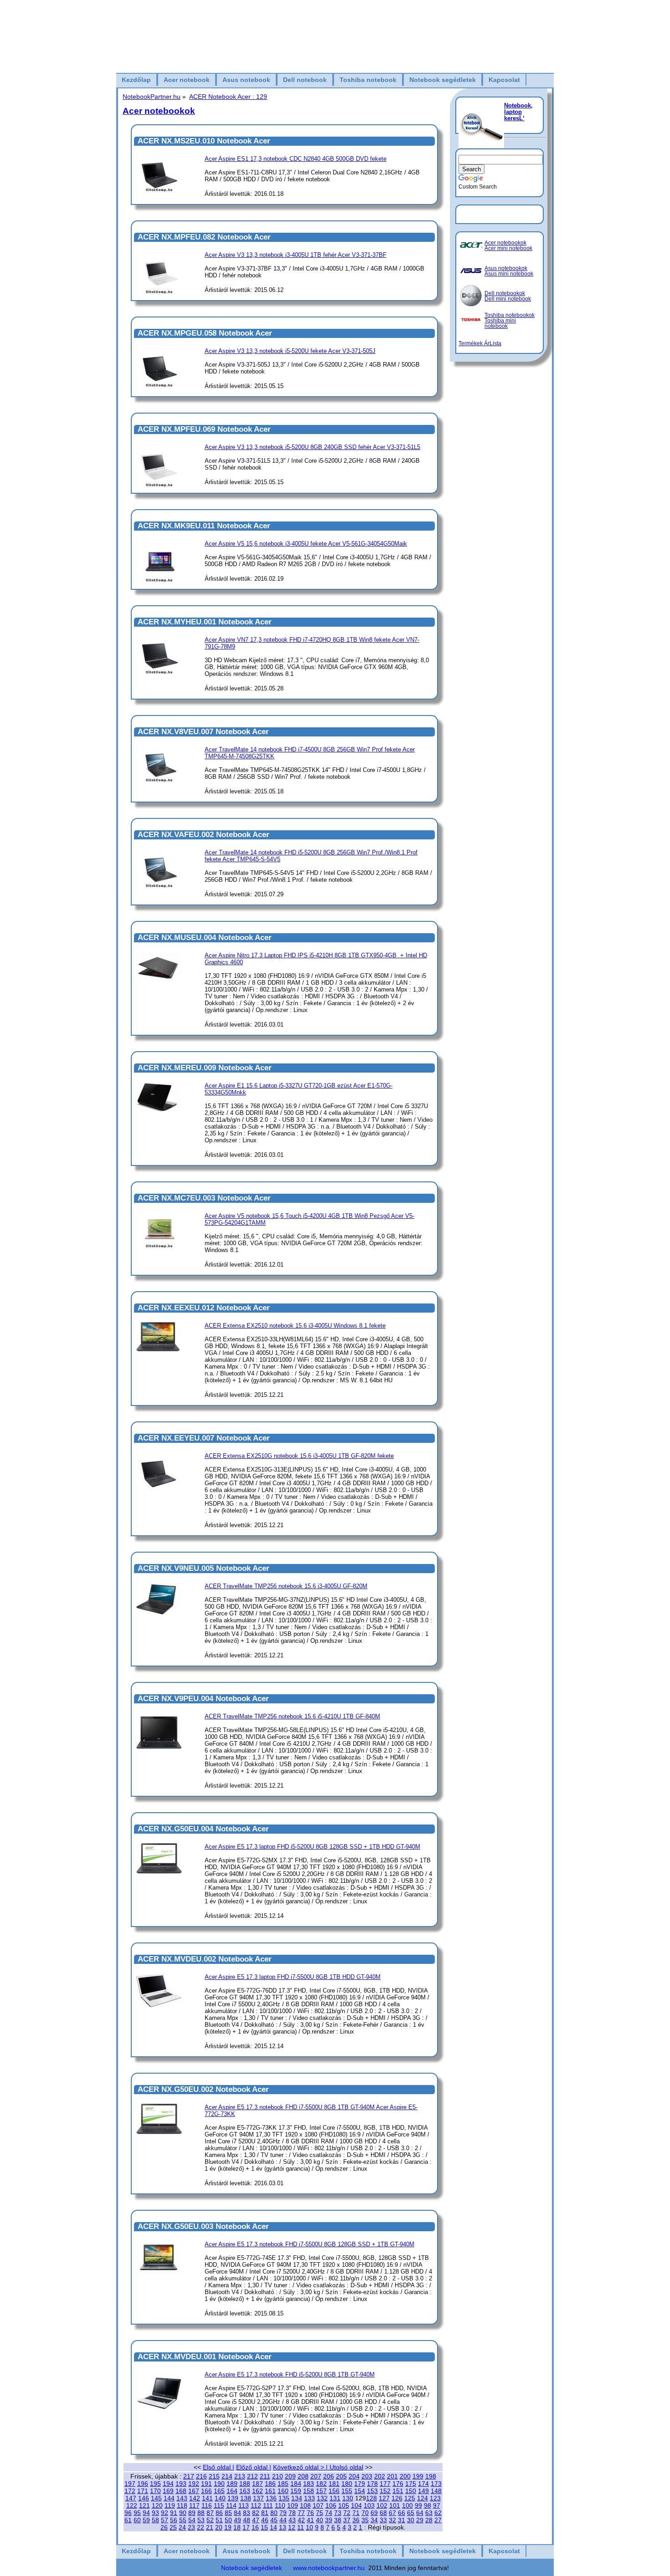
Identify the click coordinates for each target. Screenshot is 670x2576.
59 (146, 2520)
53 (201, 2520)
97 (437, 2505)
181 (334, 2484)
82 (256, 2513)
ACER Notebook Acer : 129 (228, 97)
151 (398, 2491)
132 (322, 2498)
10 (309, 2527)
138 (246, 2498)
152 (385, 2491)
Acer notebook (187, 80)
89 (192, 2513)
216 (201, 2476)
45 (274, 2520)
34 (374, 2520)
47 (256, 2520)
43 (292, 2520)
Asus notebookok (506, 268)
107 (318, 2505)
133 (309, 2498)
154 (360, 2491)
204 (354, 2476)
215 (214, 2476)
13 (283, 2527)
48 (247, 2520)
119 (170, 2505)
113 (244, 2505)
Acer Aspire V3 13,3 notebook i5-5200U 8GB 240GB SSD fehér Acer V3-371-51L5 (312, 447)
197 (130, 2484)
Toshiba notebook (368, 80)
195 (155, 2484)
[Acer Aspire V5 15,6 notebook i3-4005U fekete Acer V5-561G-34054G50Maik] (159, 580)
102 (382, 2505)
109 (293, 2505)
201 (392, 2476)
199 (418, 2476)
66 (402, 2513)
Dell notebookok (505, 293)
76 (310, 2513)
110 (280, 2505)
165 (219, 2491)
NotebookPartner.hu (152, 97)
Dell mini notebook (508, 299)
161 (270, 2491)
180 (347, 2484)
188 (245, 2484)
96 (128, 2513)
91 (174, 2513)
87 (210, 2513)
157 (321, 2491)
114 (231, 2505)
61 (128, 2520)
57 (165, 2520)
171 (143, 2491)
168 (181, 2491)
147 (131, 2498)
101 (395, 2505)
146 (144, 2498)
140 (220, 2498)
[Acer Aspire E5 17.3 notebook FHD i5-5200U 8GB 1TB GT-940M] (159, 2415)
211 (265, 2476)
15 (264, 2527)
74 (329, 2513)
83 (247, 2513)
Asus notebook (246, 80)
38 (338, 2520)
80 (274, 2513)
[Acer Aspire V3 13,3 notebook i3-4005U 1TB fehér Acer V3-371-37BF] (159, 292)
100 (407, 2505)
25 (173, 2527)
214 (227, 2476)
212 (253, 2476)
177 (385, 2484)
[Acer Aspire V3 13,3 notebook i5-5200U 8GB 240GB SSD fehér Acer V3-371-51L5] (159, 485)
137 (258, 2498)
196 (143, 2484)
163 (245, 2491)
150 (411, 2491)
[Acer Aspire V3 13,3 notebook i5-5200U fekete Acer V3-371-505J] (159, 385)
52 (210, 2520)
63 (429, 2513)
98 (428, 2505)
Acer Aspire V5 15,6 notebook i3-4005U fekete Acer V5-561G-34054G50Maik (306, 544)
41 (310, 2520)
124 (423, 2498)
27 (438, 2520)
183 (309, 2484)
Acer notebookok (159, 111)
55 (183, 2520)
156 (334, 2491)
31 (402, 2520)
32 (392, 2520)
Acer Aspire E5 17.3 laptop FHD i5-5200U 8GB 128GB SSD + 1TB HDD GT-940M (312, 1847)
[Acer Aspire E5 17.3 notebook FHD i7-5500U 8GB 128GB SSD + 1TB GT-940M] (159, 2273)
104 (356, 2505)
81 (265, 2513)
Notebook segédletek (443, 80)
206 (329, 2476)
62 (438, 2513)
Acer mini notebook (508, 248)
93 (155, 2513)
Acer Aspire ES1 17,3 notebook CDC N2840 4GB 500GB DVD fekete (296, 159)
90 (183, 2513)
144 (169, 2498)
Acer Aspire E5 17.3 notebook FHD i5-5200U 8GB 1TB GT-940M (290, 2374)
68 (383, 2513)
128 (371, 2498)
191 (206, 2484)
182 (321, 2484)
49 (237, 2520)
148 (436, 2491)
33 (383, 2520)
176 (398, 2484)
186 (270, 2484)
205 (341, 2476)
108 (305, 2505)
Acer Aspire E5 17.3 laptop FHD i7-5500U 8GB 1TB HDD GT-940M (293, 1977)
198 (431, 2476)
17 (246, 2527)
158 (309, 2491)
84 (237, 2513)
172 (130, 2491)
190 (219, 2484)
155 (347, 2491)
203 (367, 2476)
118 (182, 2505)
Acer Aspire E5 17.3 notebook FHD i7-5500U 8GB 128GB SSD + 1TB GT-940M (309, 2244)
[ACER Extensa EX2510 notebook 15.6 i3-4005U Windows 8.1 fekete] (159, 1353)
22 (201, 2527)
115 (219, 2505)
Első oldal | (219, 2467)
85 (228, 2513)
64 (420, 2513)
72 (347, 2513)
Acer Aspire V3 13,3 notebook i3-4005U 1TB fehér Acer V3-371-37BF (296, 255)
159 (296, 2491)
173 (436, 2484)
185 (283, 2484)
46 (265, 2520)
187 (258, 2484)
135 (284, 2498)
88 (201, 2513)
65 (411, 2513)
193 (181, 2484)
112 (256, 2505)
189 (232, 2484)
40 (320, 2520)
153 (372, 2491)
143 (182, 2498)
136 (271, 2498)
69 (374, 2513)
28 (429, 2520)
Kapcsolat (504, 80)
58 (155, 2520)
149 (423, 2491)
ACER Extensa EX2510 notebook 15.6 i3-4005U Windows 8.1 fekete (295, 1326)
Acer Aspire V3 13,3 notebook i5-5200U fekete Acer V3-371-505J (290, 351)
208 (303, 2476)
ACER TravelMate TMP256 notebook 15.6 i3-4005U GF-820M (286, 1586)
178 (372, 2484)
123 (435, 2498)
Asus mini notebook (509, 274)
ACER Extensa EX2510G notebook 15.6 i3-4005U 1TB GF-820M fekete (299, 1456)
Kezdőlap (136, 80)
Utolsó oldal (346, 2467)
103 (369, 2505)
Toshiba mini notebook (500, 323)
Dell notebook (305, 80)
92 (165, 2513)
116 (207, 2505)
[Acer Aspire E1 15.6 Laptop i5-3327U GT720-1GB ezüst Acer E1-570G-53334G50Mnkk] (159, 1110)
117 (194, 2505)
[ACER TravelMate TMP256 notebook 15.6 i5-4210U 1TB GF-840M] (159, 1756)
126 (397, 2498)
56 (174, 2520)
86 (219, 2513)
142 (195, 2498)
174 (423, 2484)
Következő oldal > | (301, 2467)
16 (255, 2527)
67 (392, 2513)
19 (228, 2527)
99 (418, 2505)
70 (365, 2513)
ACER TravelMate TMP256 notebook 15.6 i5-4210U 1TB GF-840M (292, 1716)
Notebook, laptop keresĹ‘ (518, 112)
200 (405, 2476)
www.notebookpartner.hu (329, 2568)
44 (283, 2520)
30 (411, 2520)
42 (301, 2520)
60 (137, 2520)
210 (278, 2476)
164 (232, 2491)
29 (420, 2520)
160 (283, 2491)
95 (137, 2513)
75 (320, 2513)
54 (192, 2520)
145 (156, 2498)
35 (365, 2520)
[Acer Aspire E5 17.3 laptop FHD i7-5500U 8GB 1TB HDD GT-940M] (159, 2006)
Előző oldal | (254, 2467)
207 (316, 2476)
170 (155, 2491)
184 (296, 2484)
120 (157, 2505)
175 (411, 2484)
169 (168, 2491)
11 (301, 2527)
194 (168, 2484)
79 (283, 2513)
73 (338, 2513)
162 (258, 2491)
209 (290, 2476)
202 (380, 2476)
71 (356, 2513)
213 (240, 2476)
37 (347, 2520)
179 (360, 2484)
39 (329, 2520)
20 (219, 2527)
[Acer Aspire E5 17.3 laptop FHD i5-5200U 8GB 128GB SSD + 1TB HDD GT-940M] (159, 1872)
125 (410, 2498)
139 (233, 2498)
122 (132, 2505)
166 (206, 2491)
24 (182, 2527)
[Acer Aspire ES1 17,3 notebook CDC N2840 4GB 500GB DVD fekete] (159, 190)
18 (237, 2527)
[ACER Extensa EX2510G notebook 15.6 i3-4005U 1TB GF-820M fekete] (159, 1496)
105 (344, 2505)
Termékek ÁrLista (480, 343)
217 (189, 2476)
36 (356, 2520)
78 (292, 2513)
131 (335, 2498)
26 (164, 2527)
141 (207, 2498)
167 (194, 2491)
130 (348, 2498)
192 (194, 2484)
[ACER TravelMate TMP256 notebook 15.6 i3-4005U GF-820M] (159, 1618)
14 (273, 2527)
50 (228, 2520)
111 (268, 2505)
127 (384, 2498)
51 (219, 2520)
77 (301, 2513)
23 (191, 2527)
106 (331, 2505)
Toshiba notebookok (510, 315)
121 (144, 2505)
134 (297, 2498)
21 (210, 2527)
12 (292, 2527)
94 (146, 2513)
